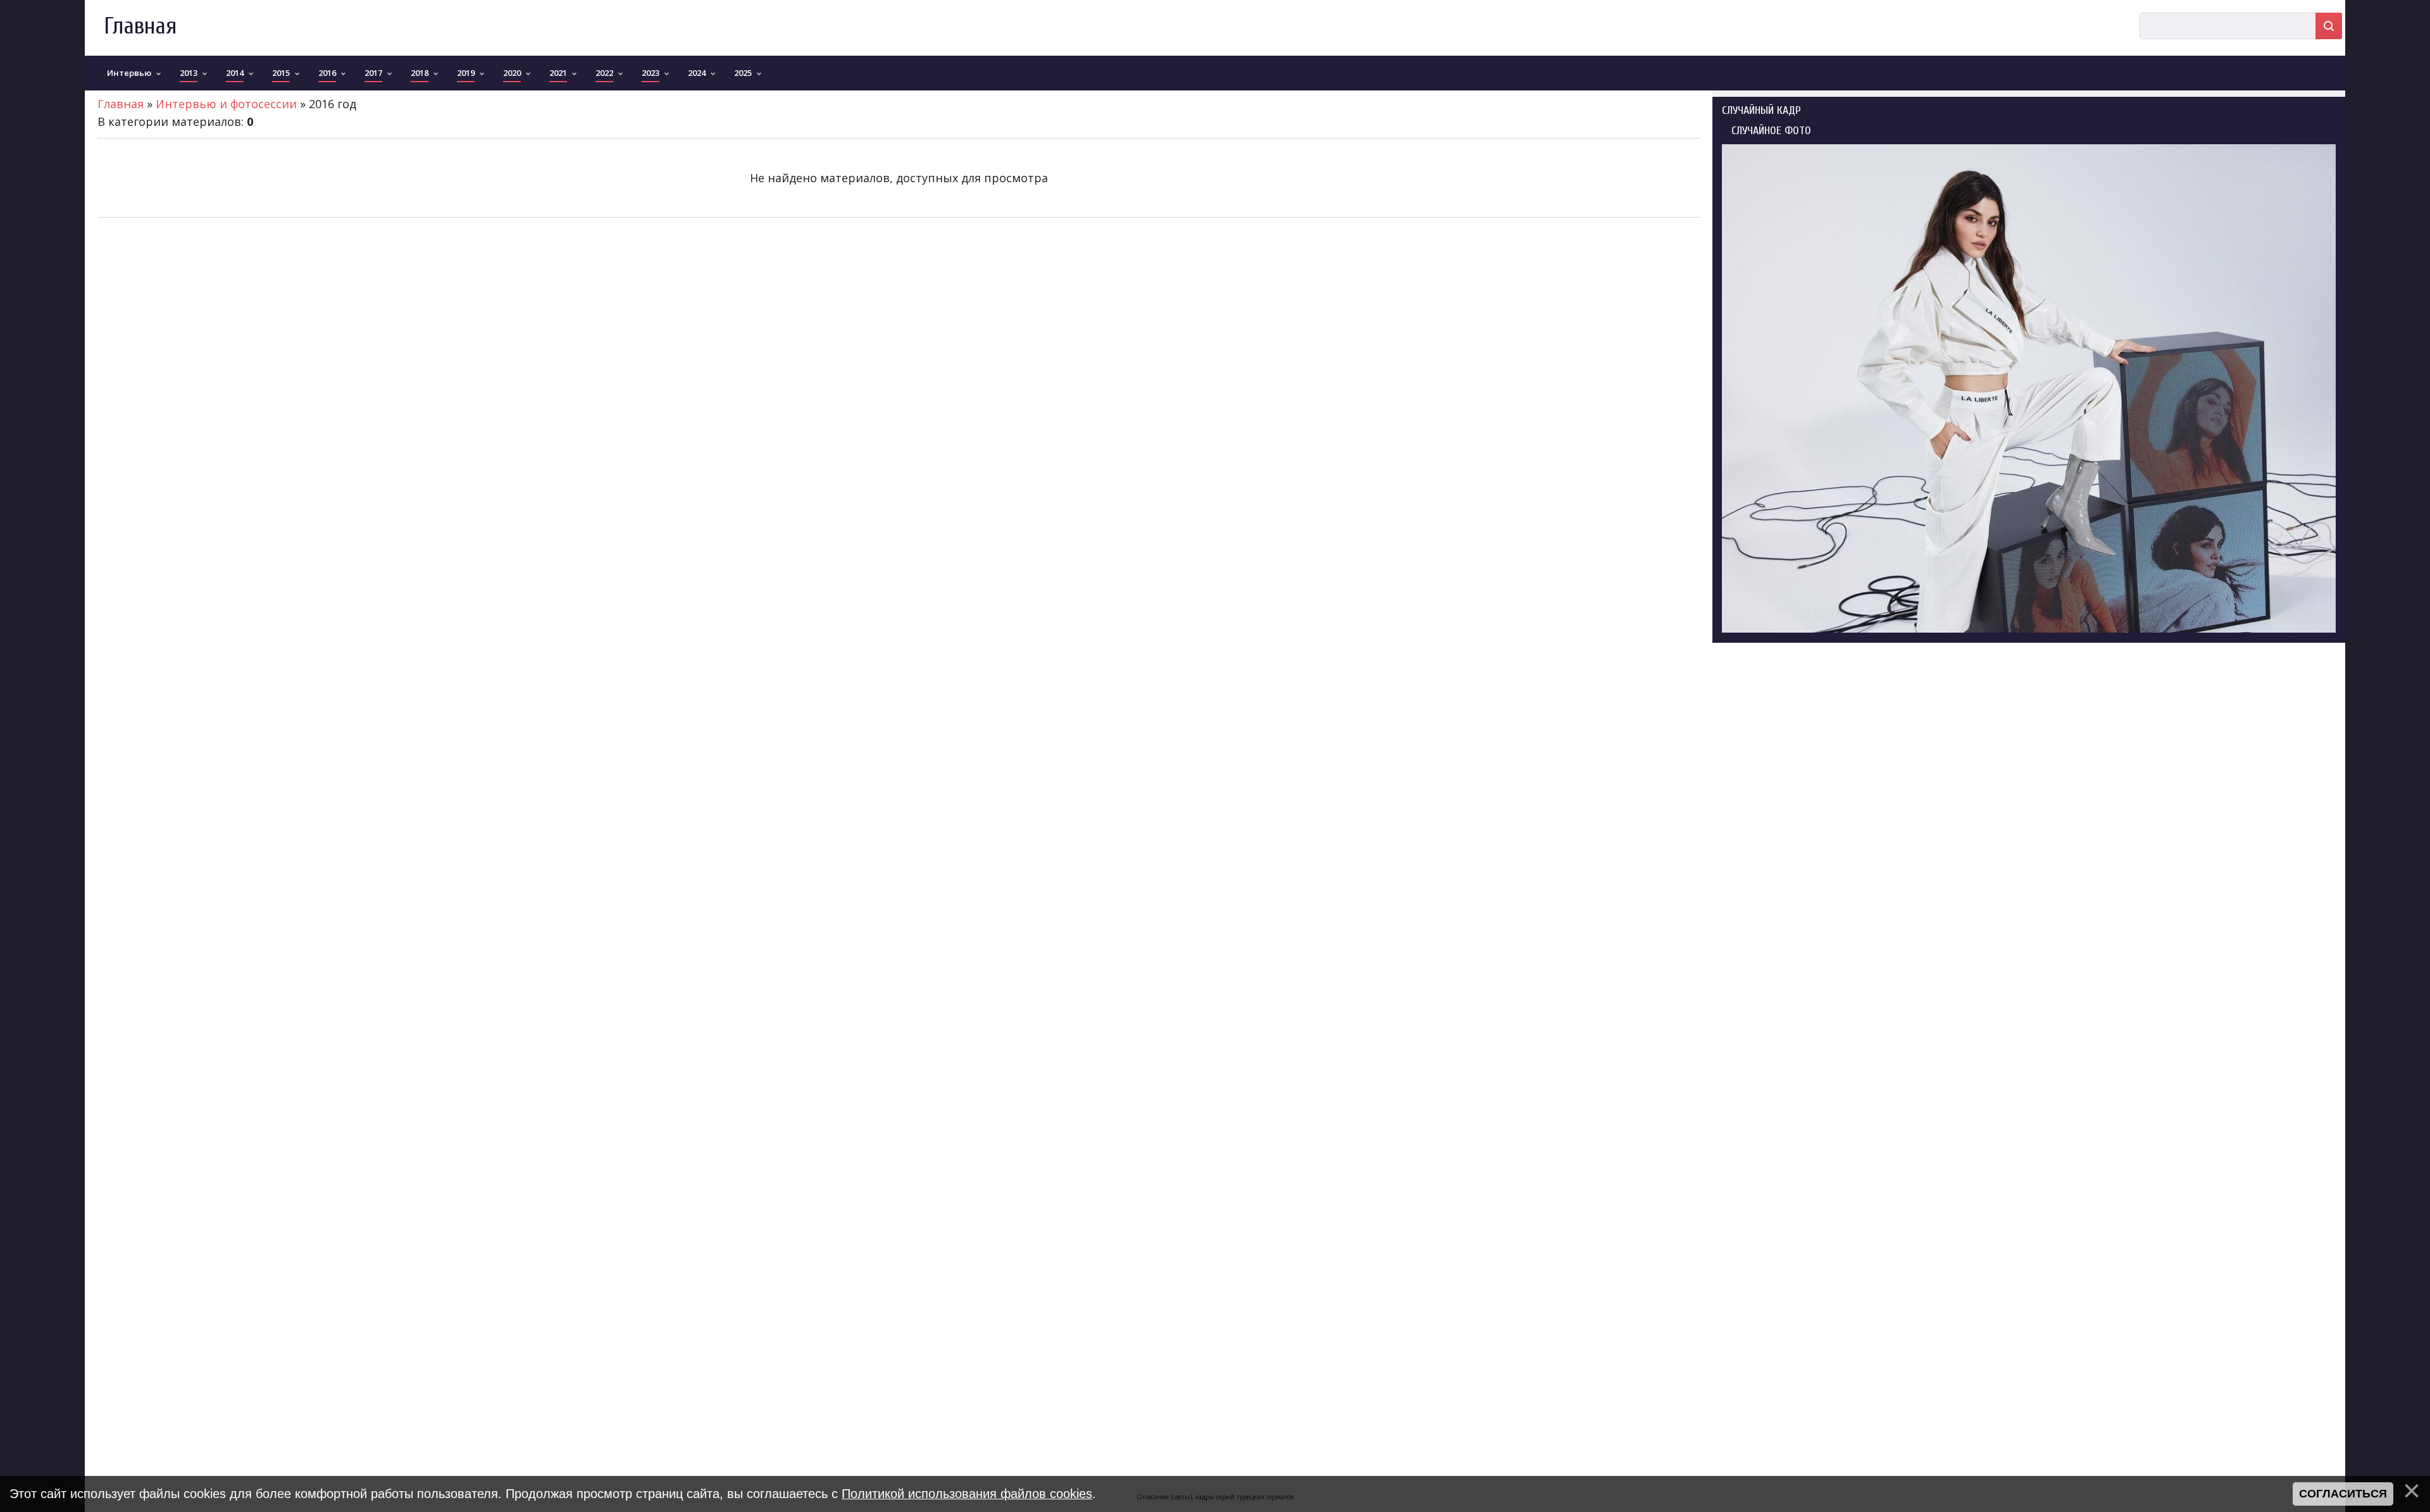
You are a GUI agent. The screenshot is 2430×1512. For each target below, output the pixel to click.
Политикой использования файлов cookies (967, 1494)
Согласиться (2343, 1494)
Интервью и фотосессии (226, 104)
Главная (140, 26)
